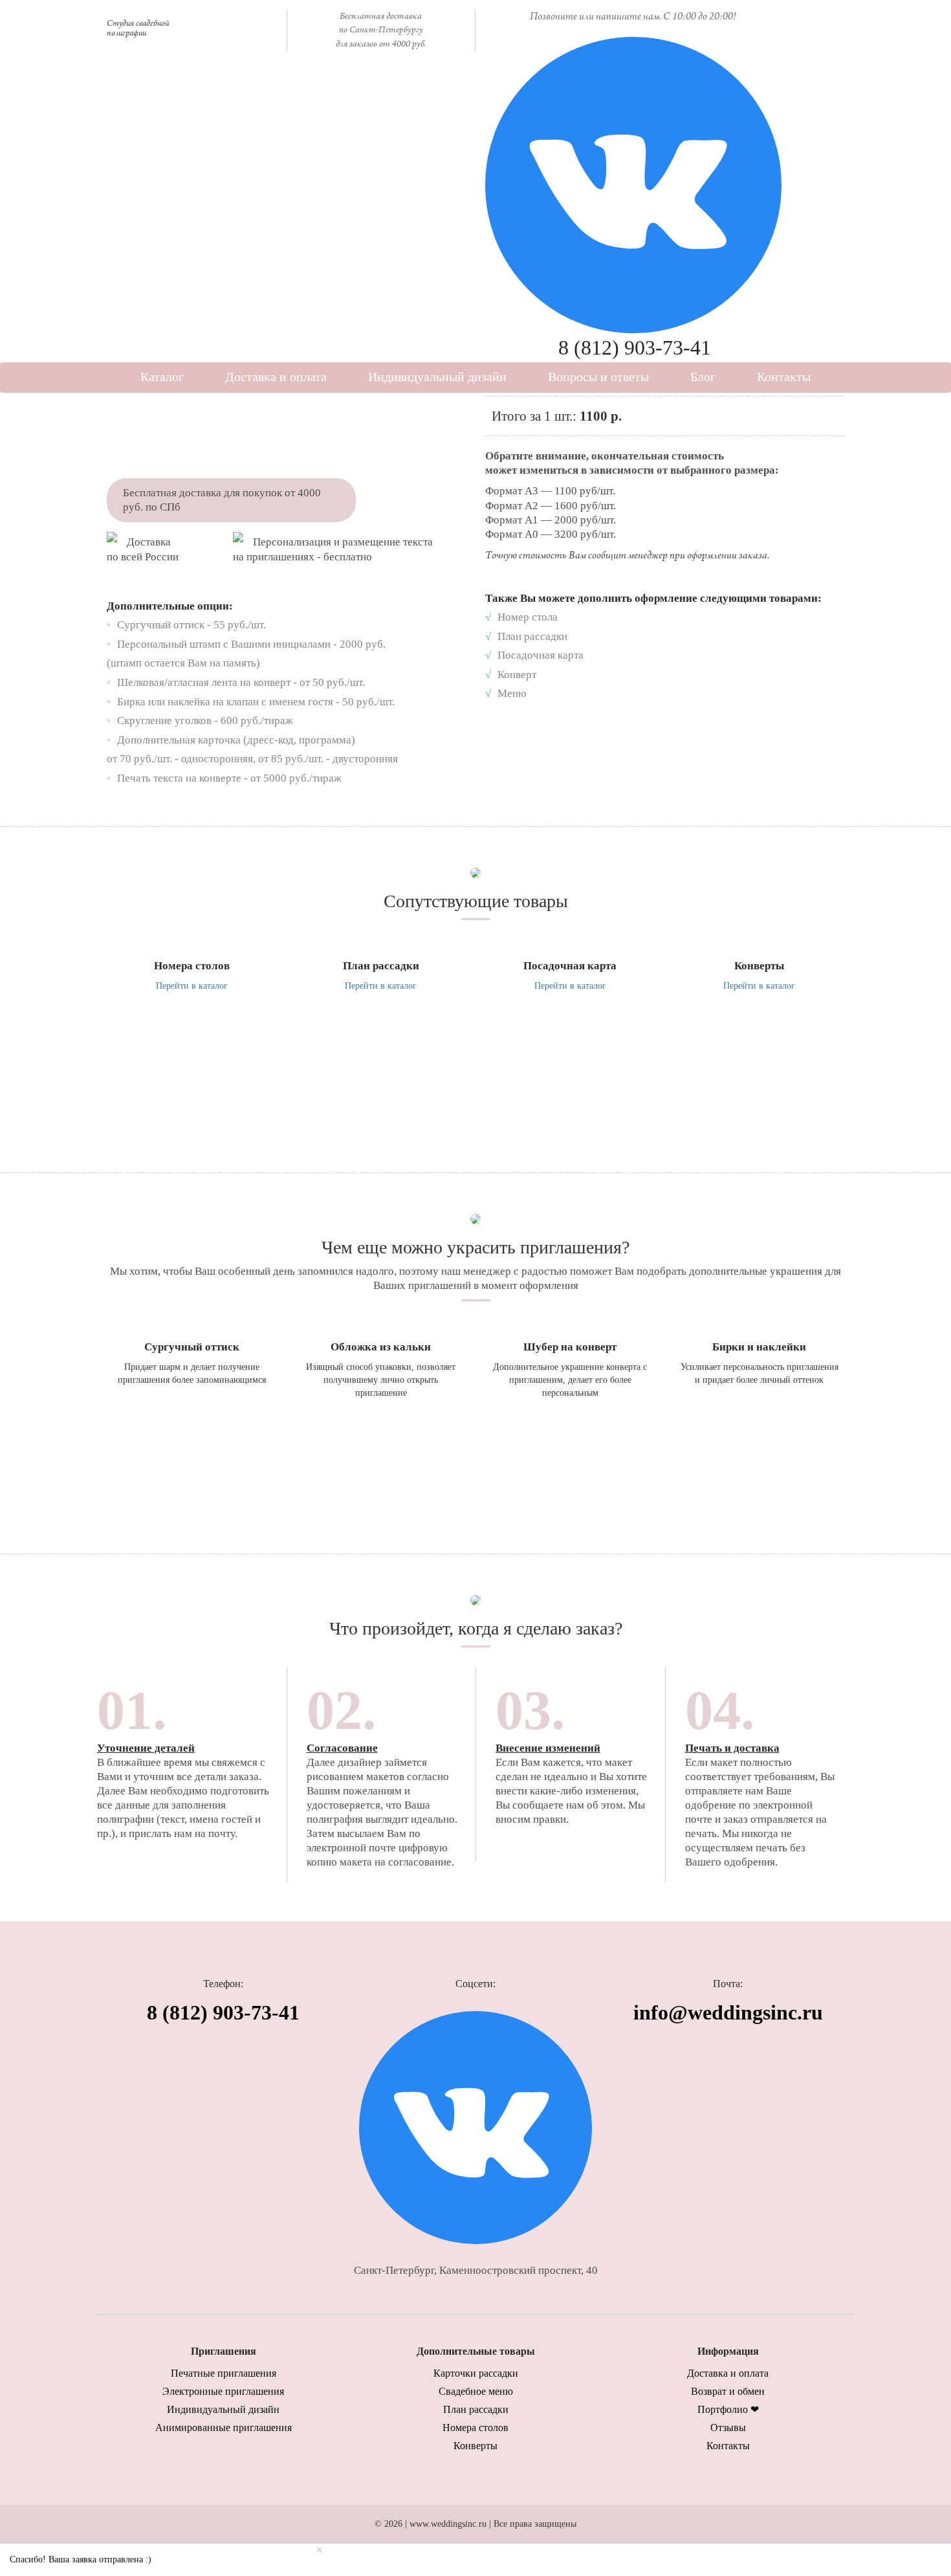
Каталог (162, 377)
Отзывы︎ (728, 2427)
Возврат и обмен (728, 2391)
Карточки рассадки (476, 2373)
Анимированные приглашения (224, 2427)
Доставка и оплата (276, 377)
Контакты (784, 377)
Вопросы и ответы (598, 377)
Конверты (475, 2446)
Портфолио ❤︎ (728, 2409)
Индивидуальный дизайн (437, 377)
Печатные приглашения (224, 2373)
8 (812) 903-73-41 (635, 347)
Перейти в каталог (192, 986)
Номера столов (475, 2427)
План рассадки (476, 2409)
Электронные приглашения (223, 2391)
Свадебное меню (476, 2391)
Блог (703, 377)
